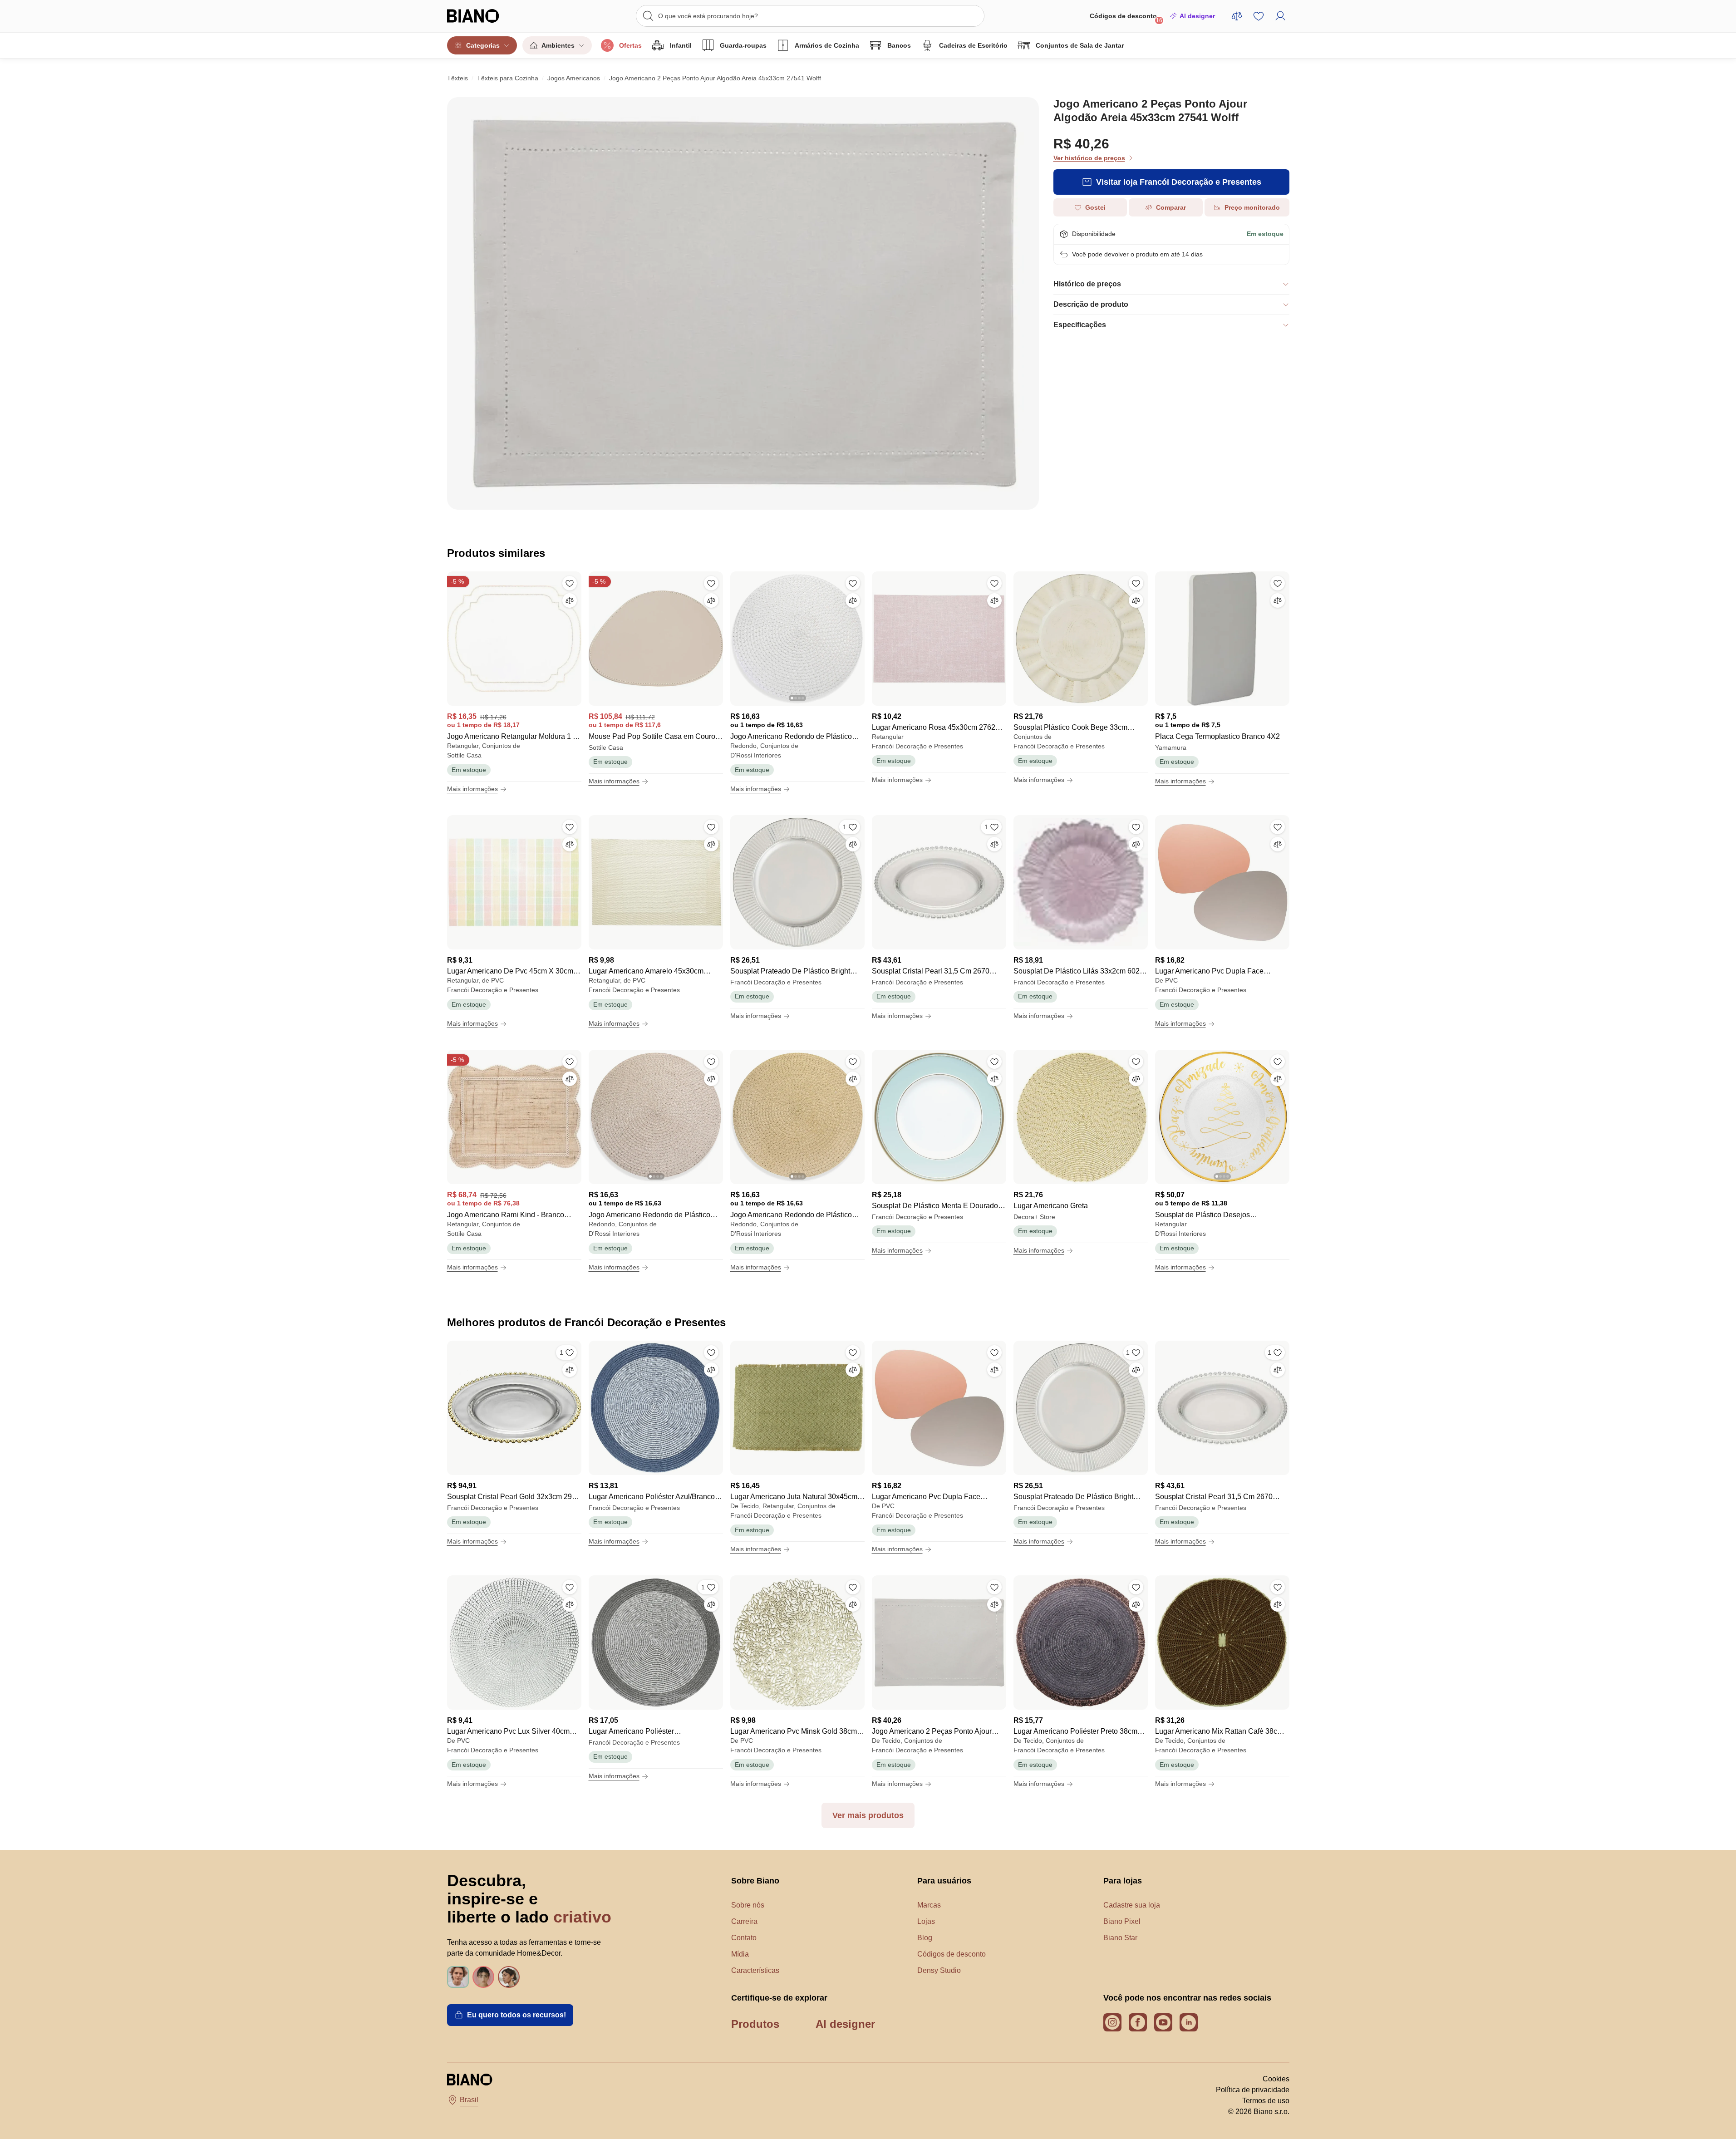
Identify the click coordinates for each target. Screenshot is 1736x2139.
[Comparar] (570, 600)
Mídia (740, 1954)
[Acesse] (1280, 16)
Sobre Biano (755, 1881)
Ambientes (558, 45)
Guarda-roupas (743, 45)
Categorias (483, 45)
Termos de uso (1266, 2101)
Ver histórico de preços (1089, 158)
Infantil (681, 45)
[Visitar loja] (743, 303)
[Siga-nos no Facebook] (1138, 2022)
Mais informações (472, 789)
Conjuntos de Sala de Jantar (1080, 45)
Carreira (744, 1921)
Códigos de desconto (1126, 18)
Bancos (899, 45)
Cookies (1276, 2079)
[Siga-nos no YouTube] (1163, 2022)
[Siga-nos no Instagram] (1112, 2022)
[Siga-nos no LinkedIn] (1189, 2022)
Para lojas (1123, 1881)
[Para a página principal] (492, 16)
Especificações (1080, 325)
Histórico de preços (1087, 284)
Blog (925, 1938)
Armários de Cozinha (827, 45)
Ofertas (630, 45)
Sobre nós (748, 1905)
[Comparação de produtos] (1237, 16)
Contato (744, 1938)
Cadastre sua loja (1132, 1905)
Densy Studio (939, 1970)
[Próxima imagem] (857, 636)
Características (755, 1970)
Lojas (926, 1921)
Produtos (755, 2024)
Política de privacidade (1253, 2090)
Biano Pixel (1122, 1921)
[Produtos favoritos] (1259, 16)
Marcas (929, 1905)
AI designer (1197, 16)
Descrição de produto (1091, 304)
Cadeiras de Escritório (973, 45)
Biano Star (1120, 1938)
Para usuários (944, 1881)
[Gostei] (570, 583)
